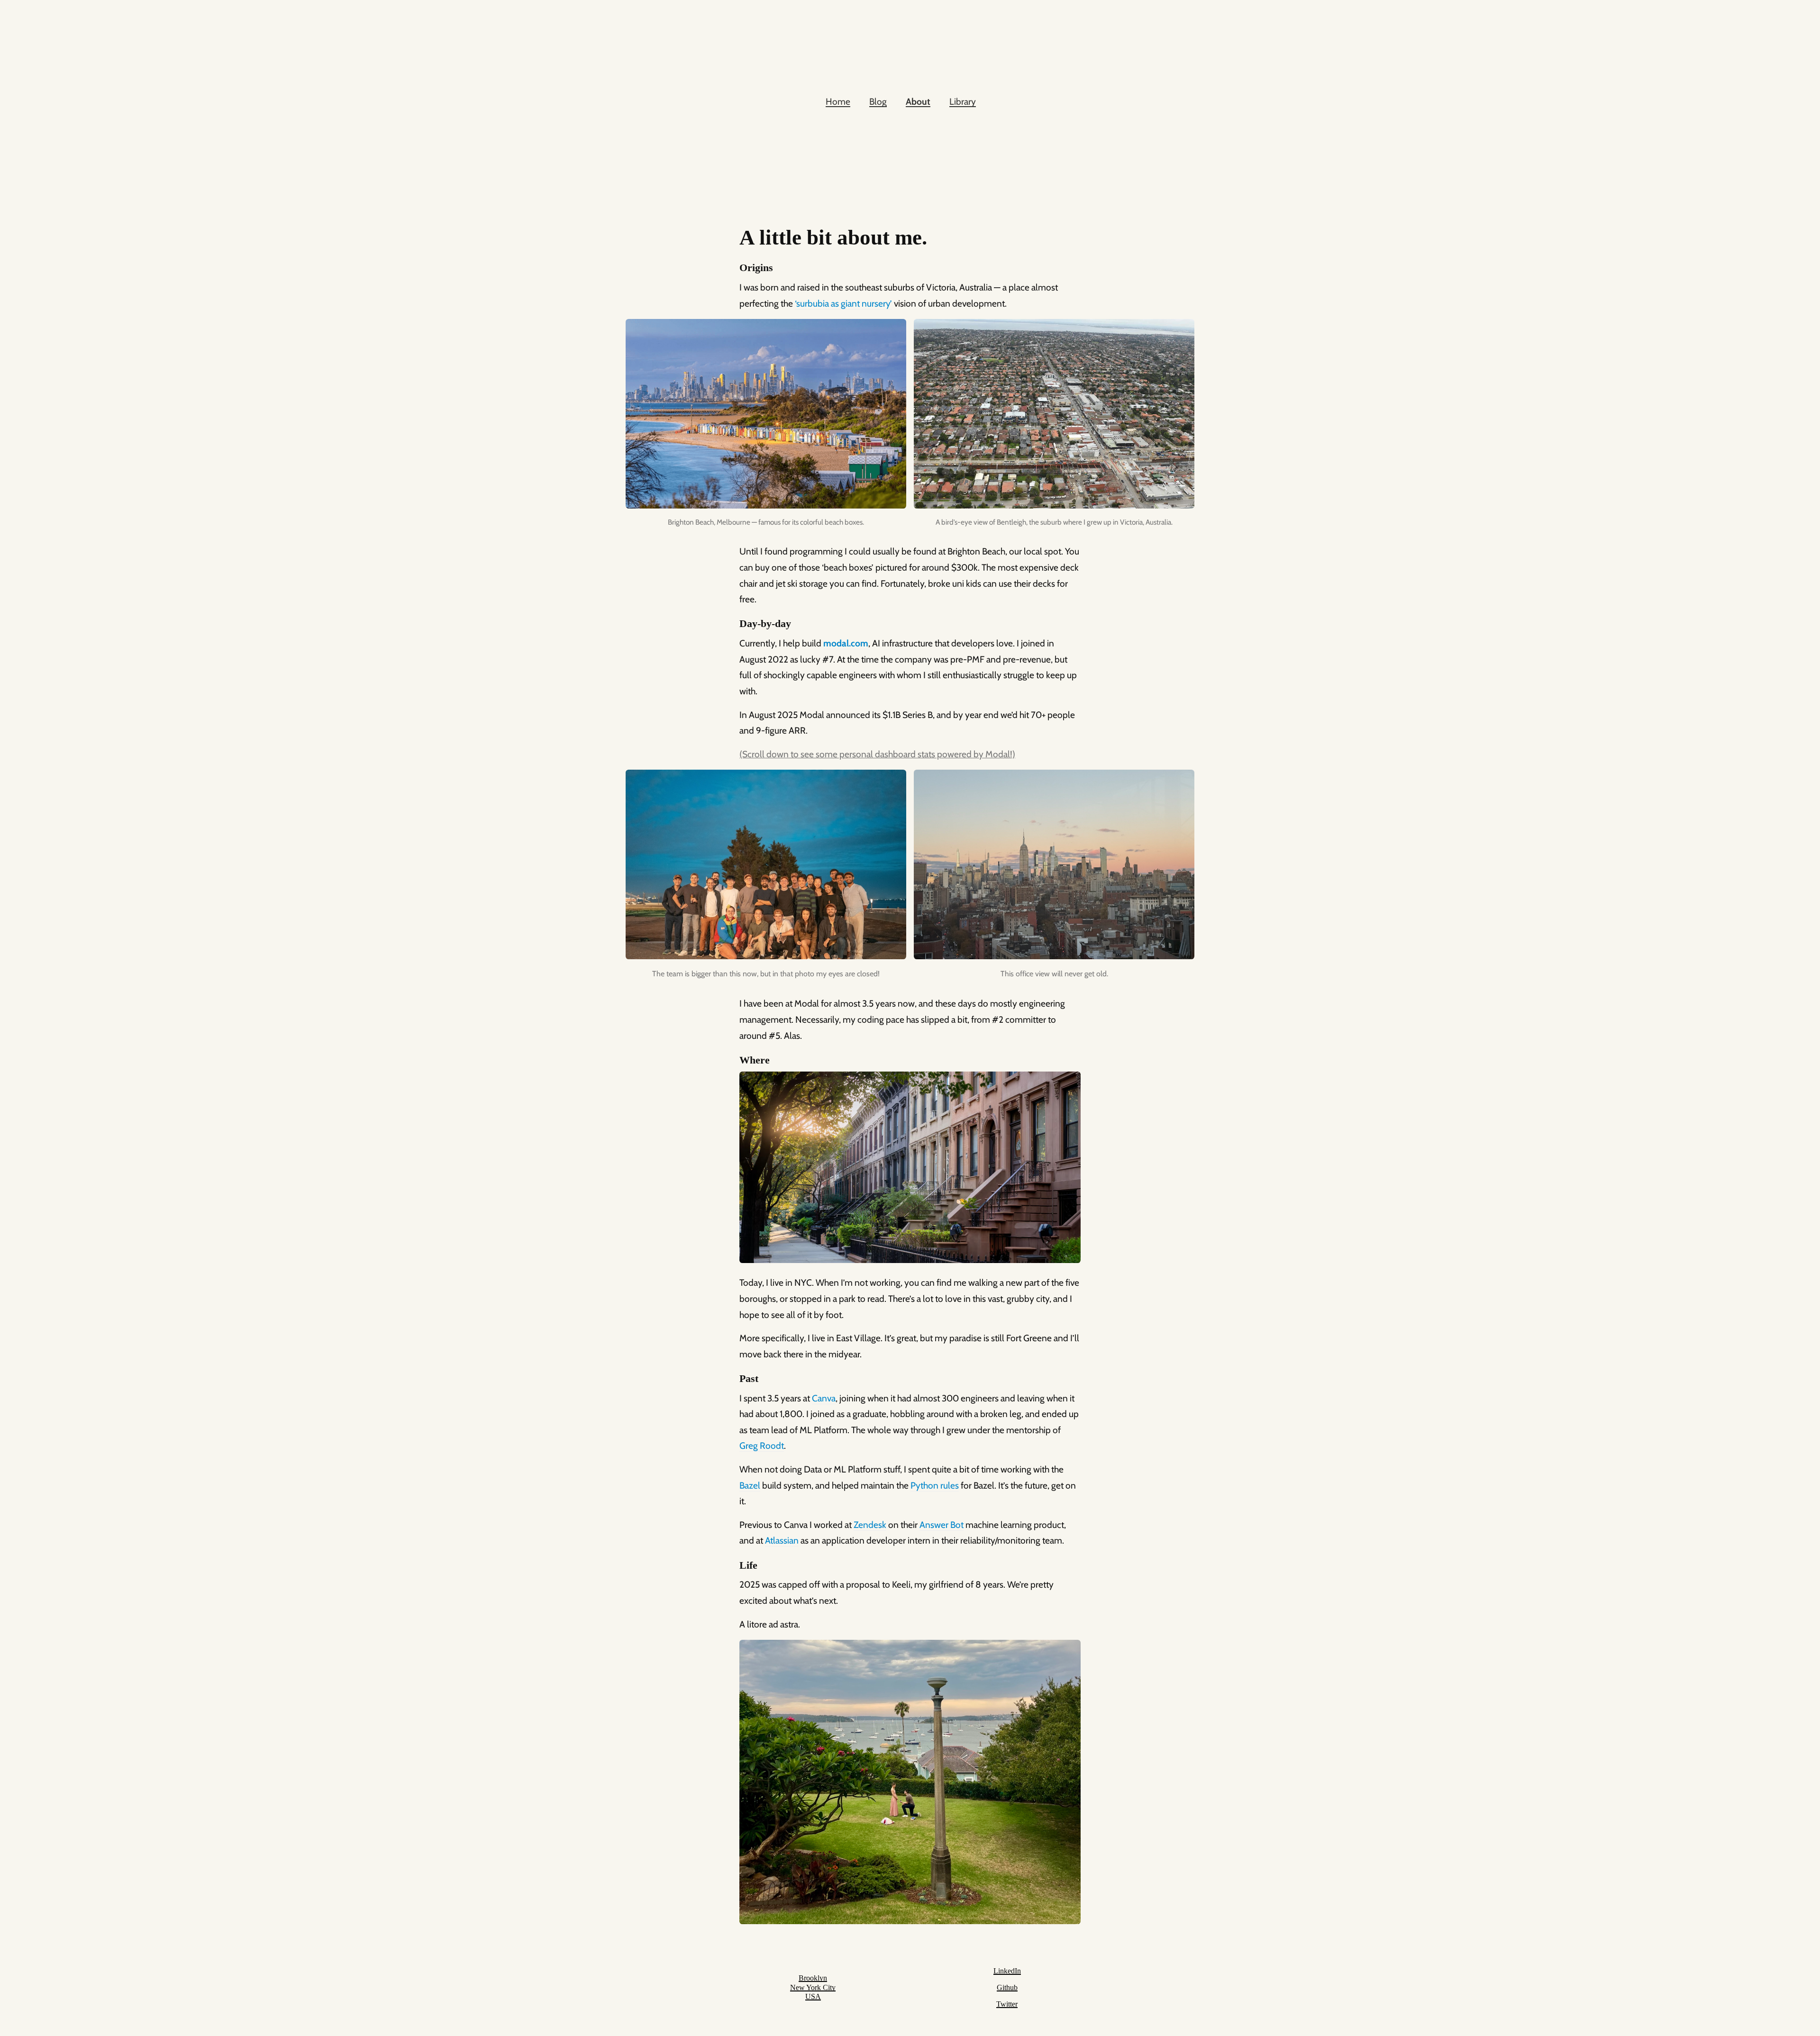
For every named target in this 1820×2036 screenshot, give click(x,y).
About (918, 101)
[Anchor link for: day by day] (735, 624)
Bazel (750, 1485)
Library (963, 101)
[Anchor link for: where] (735, 1060)
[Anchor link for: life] (735, 1566)
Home (838, 101)
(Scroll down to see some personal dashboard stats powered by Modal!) (877, 754)
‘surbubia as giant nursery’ (843, 303)
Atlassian (782, 1540)
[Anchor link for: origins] (735, 268)
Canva (824, 1398)
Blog (878, 101)
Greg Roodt (762, 1445)
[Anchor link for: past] (735, 1379)
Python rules (935, 1485)
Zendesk (870, 1525)
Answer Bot (942, 1525)
